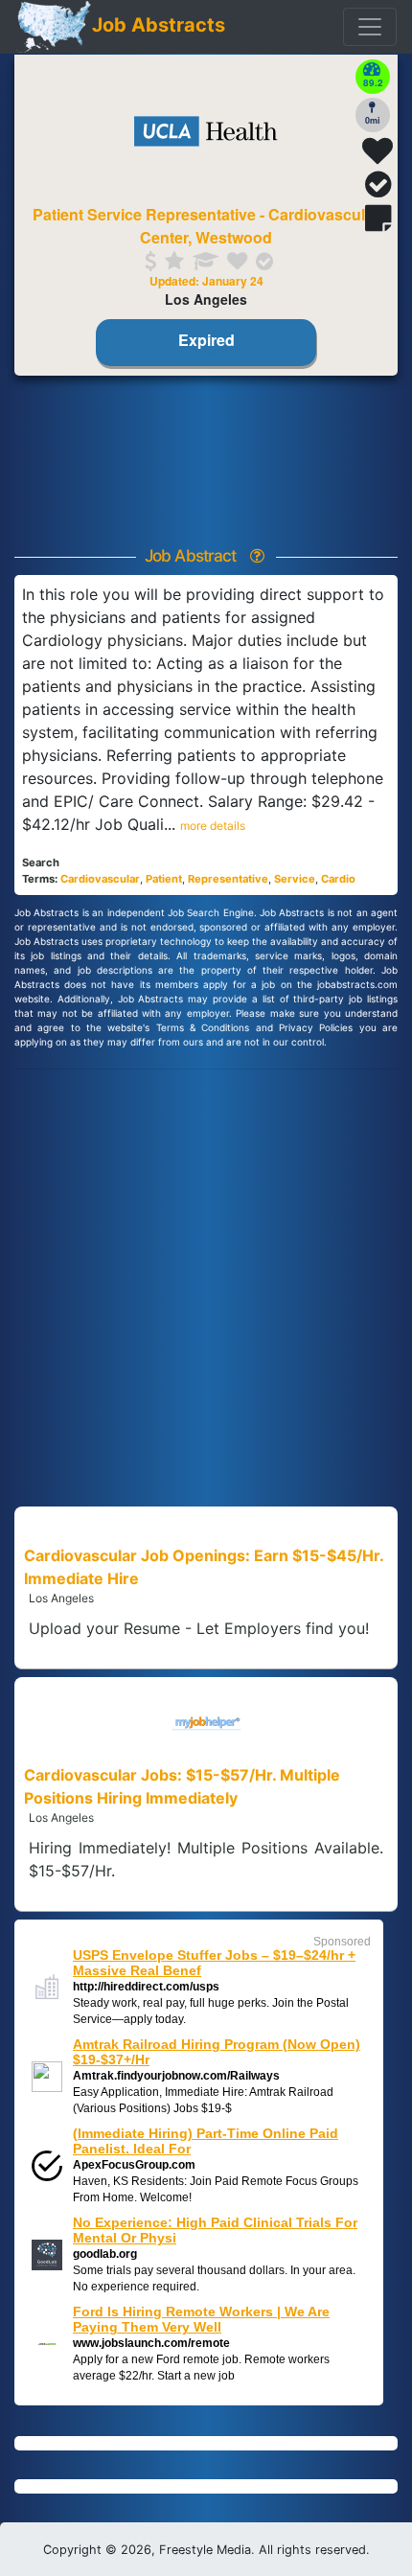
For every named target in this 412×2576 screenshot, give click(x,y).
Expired (206, 343)
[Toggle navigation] (370, 27)
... (205, 824)
